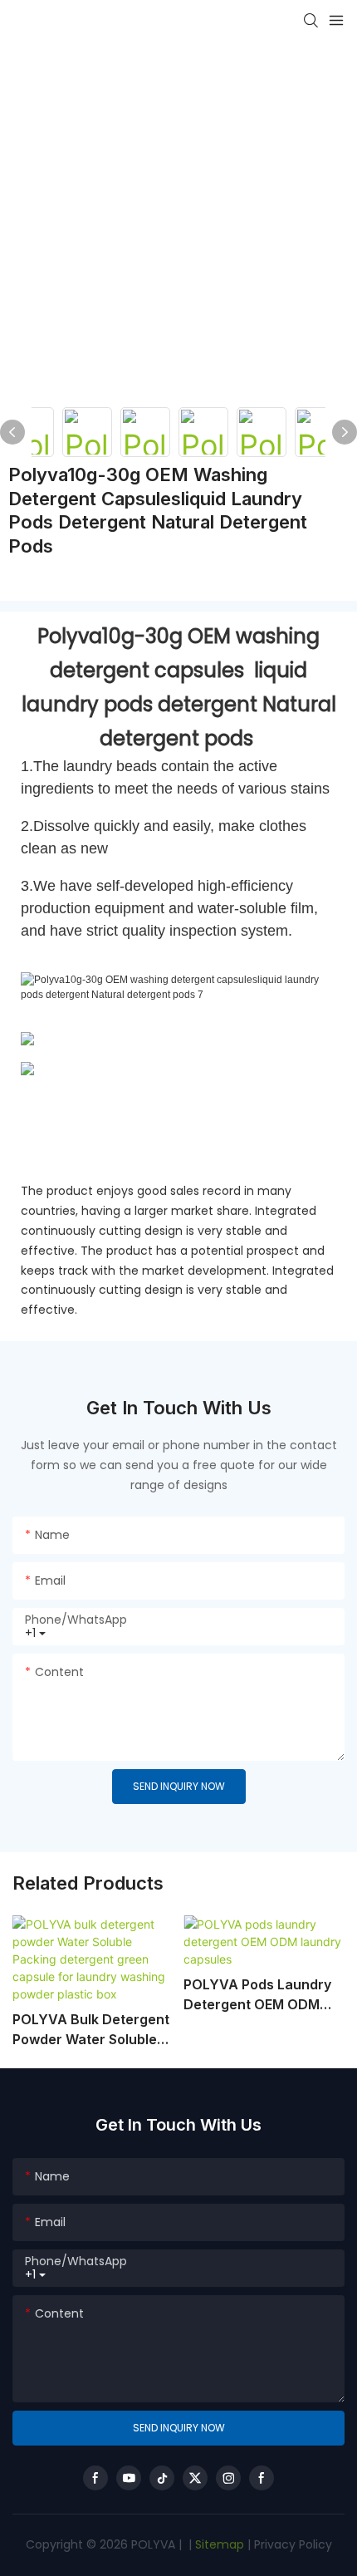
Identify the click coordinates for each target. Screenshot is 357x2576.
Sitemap (218, 2544)
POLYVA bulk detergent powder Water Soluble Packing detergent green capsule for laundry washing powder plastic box (91, 2030)
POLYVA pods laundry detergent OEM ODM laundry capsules (257, 1995)
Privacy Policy (293, 2544)
